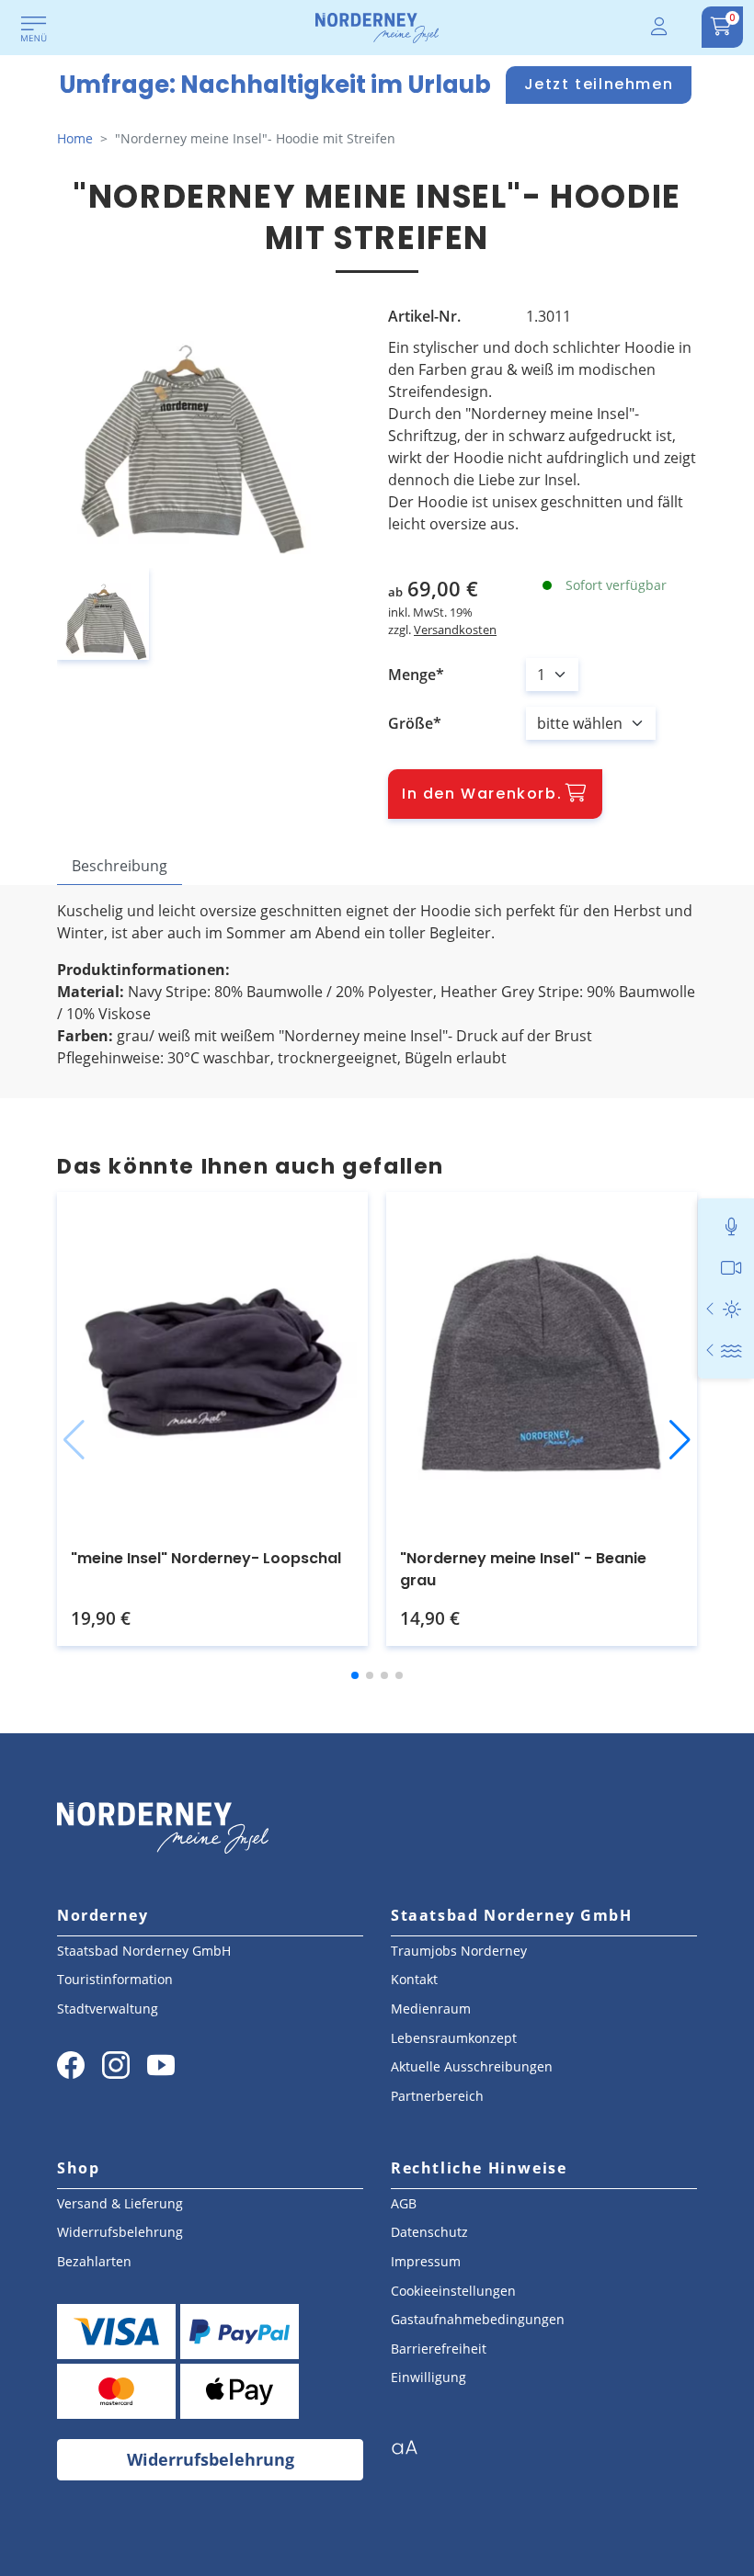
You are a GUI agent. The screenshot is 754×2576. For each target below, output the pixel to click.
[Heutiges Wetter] (711, 1309)
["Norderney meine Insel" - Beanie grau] (542, 1363)
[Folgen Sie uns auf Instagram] (116, 2065)
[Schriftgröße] (411, 2453)
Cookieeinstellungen (453, 2291)
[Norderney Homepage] (377, 27)
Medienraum (431, 2009)
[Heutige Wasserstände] (711, 1350)
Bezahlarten (94, 2261)
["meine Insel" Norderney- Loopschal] (212, 1363)
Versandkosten (455, 630)
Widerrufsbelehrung (120, 2232)
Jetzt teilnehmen (599, 84)
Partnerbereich (437, 2096)
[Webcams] (731, 1268)
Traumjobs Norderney (459, 1951)
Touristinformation (115, 1979)
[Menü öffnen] (34, 30)
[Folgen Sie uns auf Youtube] (161, 2065)
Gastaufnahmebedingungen (478, 2319)
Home (75, 138)
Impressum (426, 2261)
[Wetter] (731, 1309)
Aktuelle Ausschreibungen (472, 2066)
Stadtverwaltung (108, 2009)
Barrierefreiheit (439, 2349)
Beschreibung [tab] (120, 866)
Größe (411, 723)
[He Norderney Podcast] (731, 1226)
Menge (412, 675)
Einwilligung (428, 2377)
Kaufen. (191, 1598)
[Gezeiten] (731, 1350)
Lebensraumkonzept (454, 2038)
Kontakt (414, 1979)
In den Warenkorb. (482, 794)
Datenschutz (429, 2232)
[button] (74, 1440)
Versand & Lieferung (120, 2203)
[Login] (660, 27)
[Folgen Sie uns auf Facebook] (71, 2065)
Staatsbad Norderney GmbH (144, 1951)
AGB (404, 2203)
